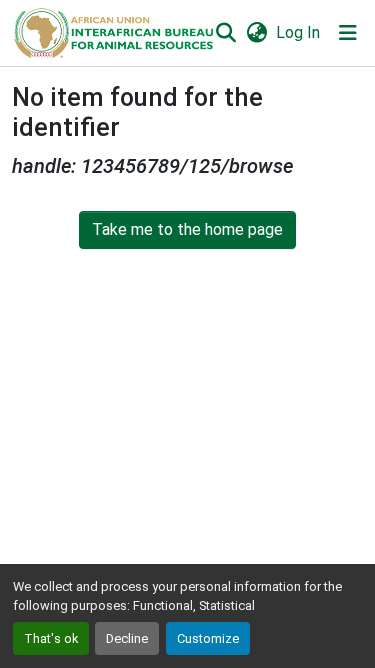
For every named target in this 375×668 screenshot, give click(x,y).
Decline (127, 638)
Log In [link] (298, 32)
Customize (208, 638)
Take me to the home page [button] (187, 229)
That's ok (51, 638)
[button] (112, 33)
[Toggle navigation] (348, 33)
